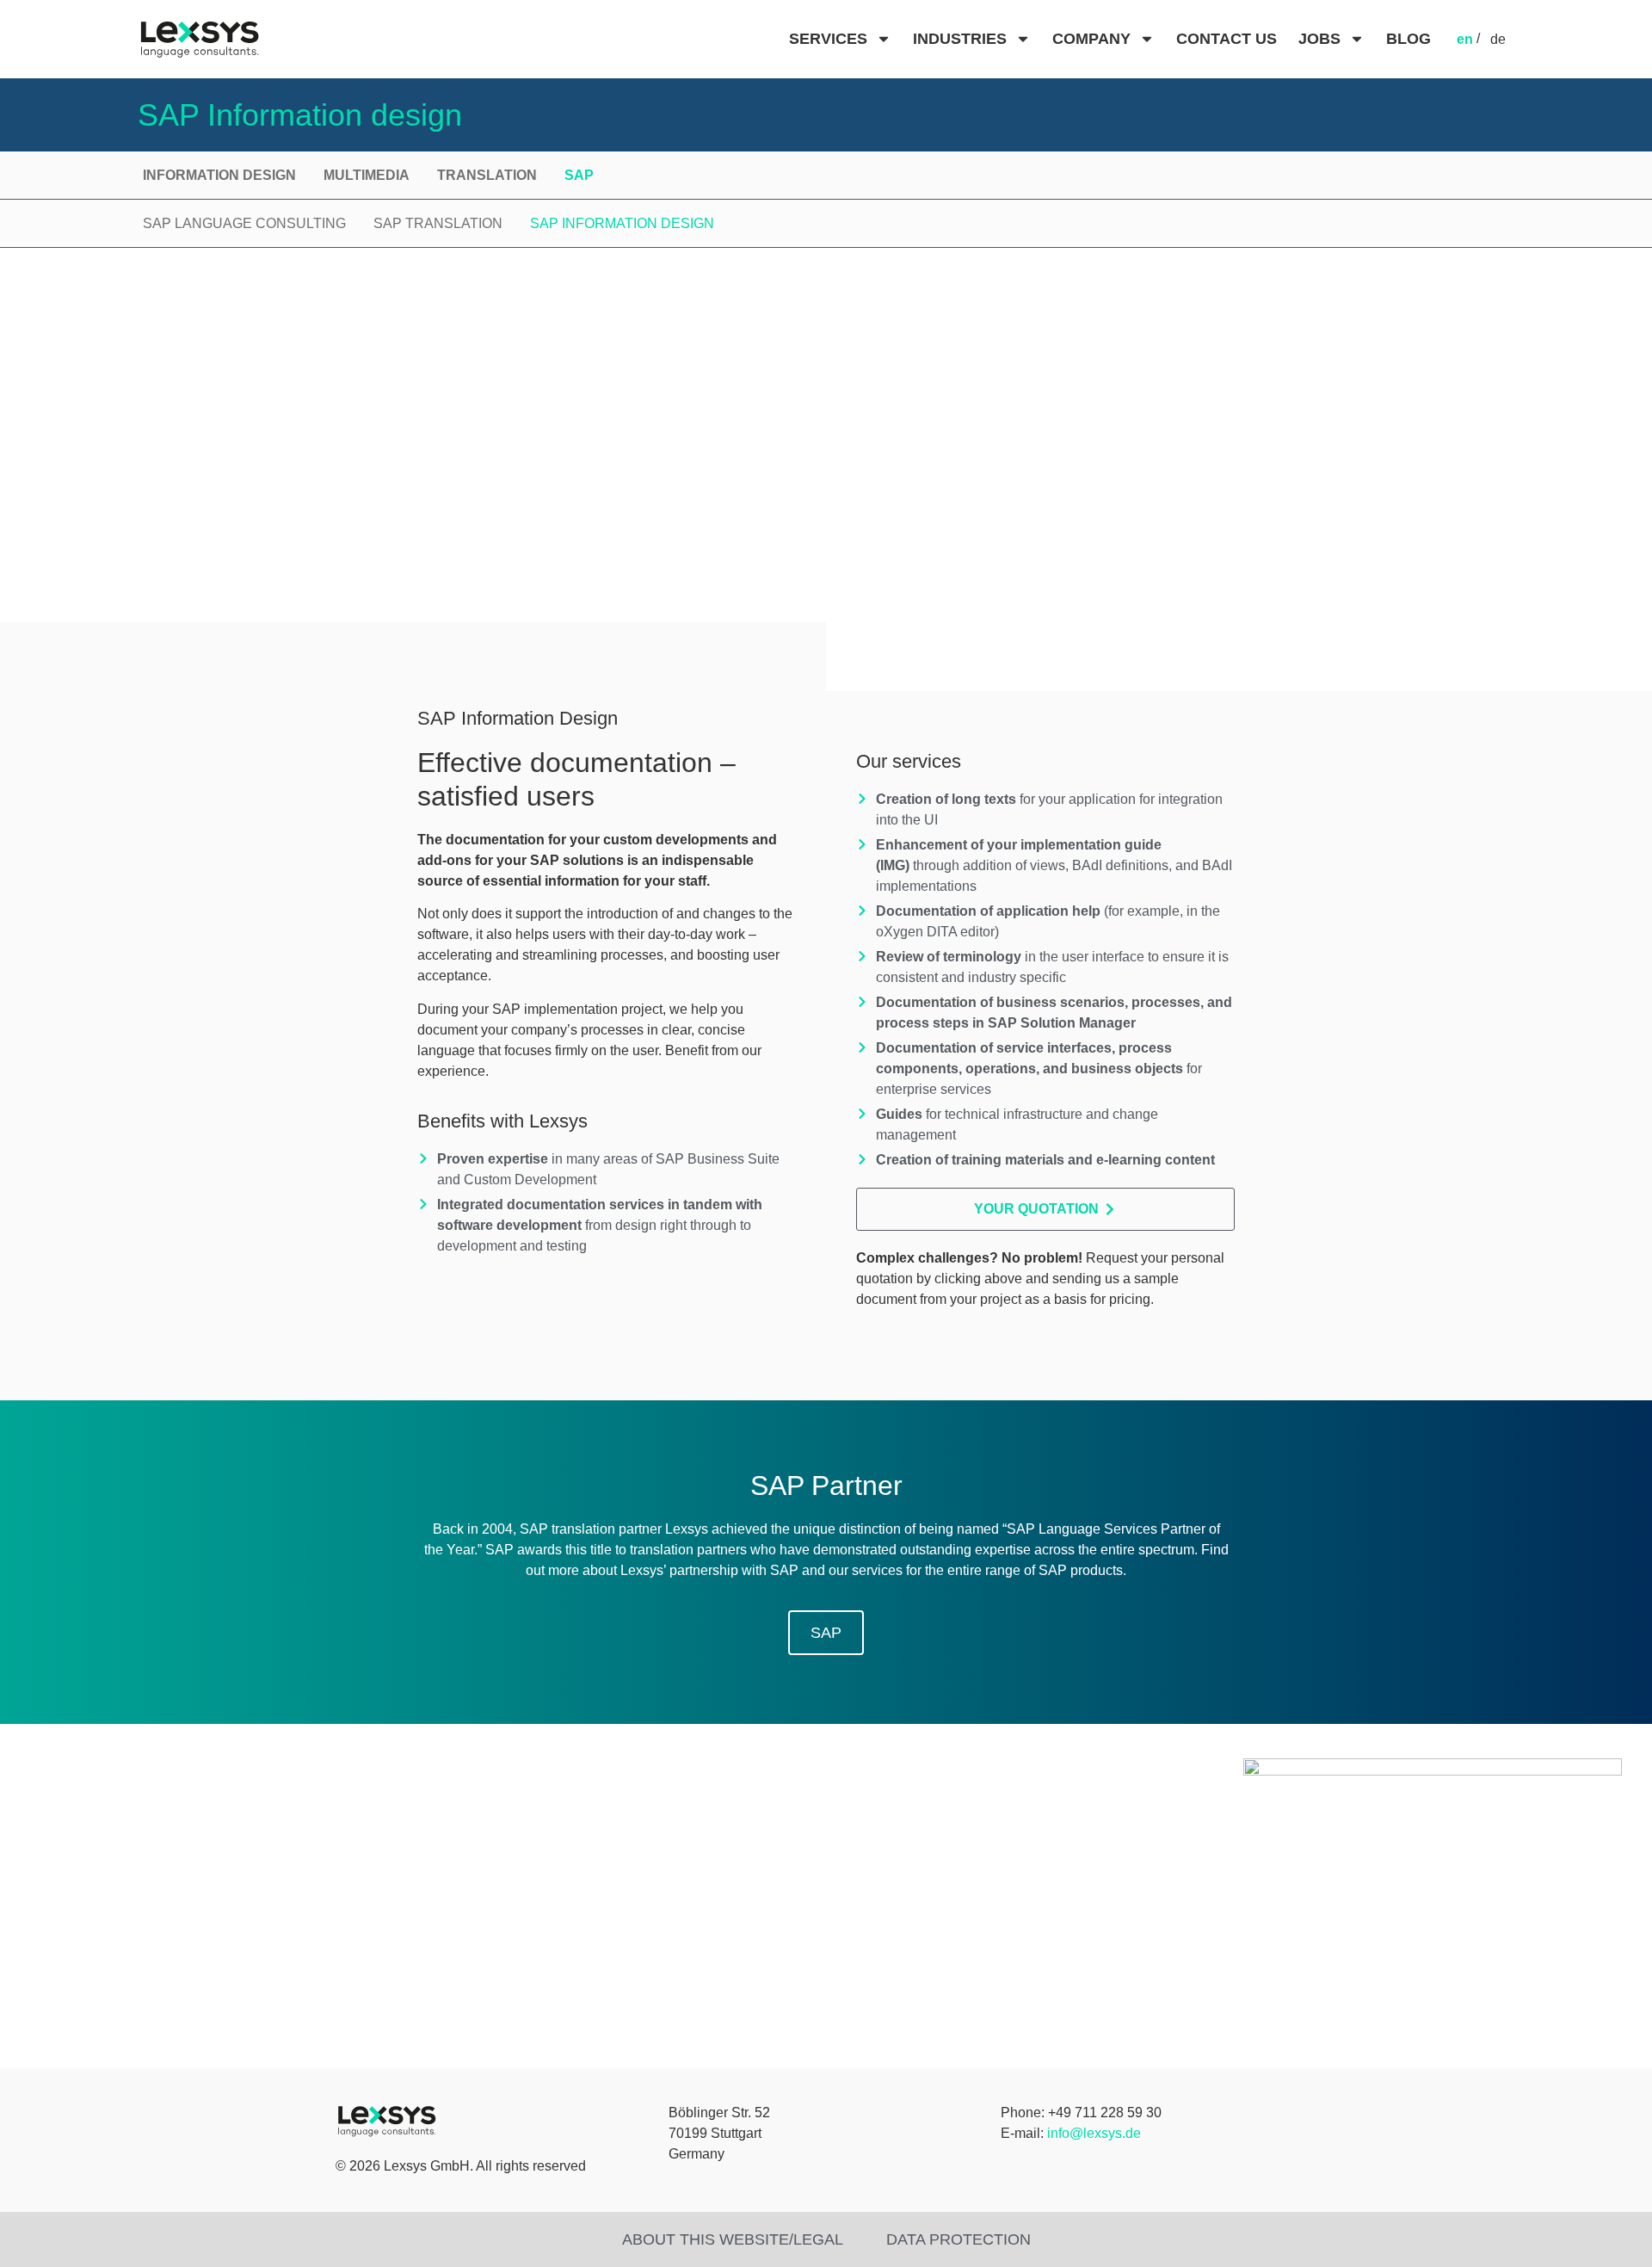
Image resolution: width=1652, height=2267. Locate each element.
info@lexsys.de (1094, 2133)
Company (1091, 39)
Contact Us (1227, 39)
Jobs (1319, 39)
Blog (1409, 39)
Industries (960, 39)
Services (828, 39)
